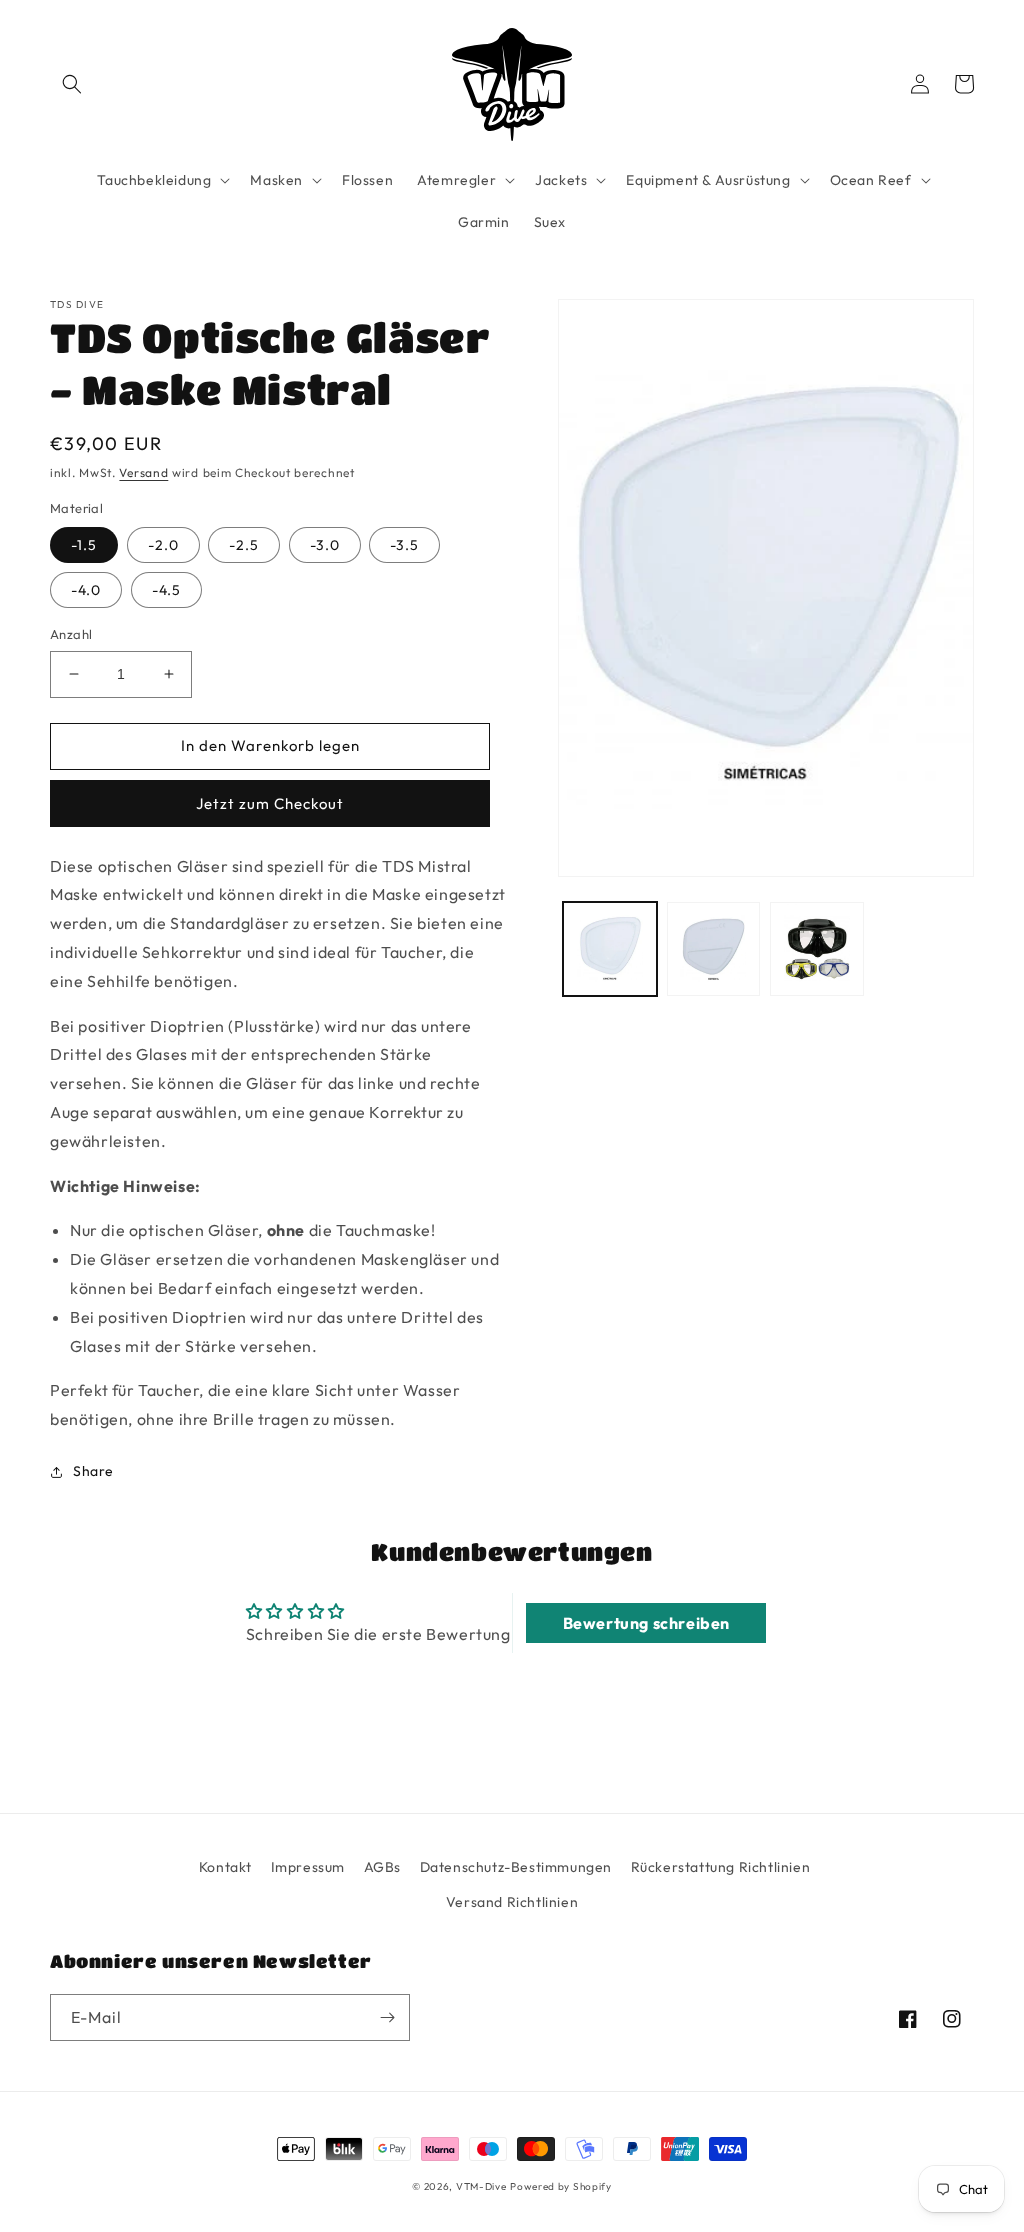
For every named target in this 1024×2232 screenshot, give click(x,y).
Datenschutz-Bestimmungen (516, 1867)
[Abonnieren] (387, 2017)
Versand (143, 472)
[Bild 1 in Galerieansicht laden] (609, 948)
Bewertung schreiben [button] (646, 1623)
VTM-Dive (481, 2186)
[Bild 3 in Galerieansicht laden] (816, 948)
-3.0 (325, 545)
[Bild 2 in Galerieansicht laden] (713, 948)
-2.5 (244, 545)
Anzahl (71, 634)
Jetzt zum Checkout (270, 803)
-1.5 (84, 545)
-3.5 (404, 545)
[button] (72, 84)
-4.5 (166, 590)
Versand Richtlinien (512, 1902)
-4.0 (86, 590)
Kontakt (225, 1867)
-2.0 (163, 545)
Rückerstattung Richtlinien (721, 1867)
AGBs (382, 1867)
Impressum (308, 1867)
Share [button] (93, 1471)
